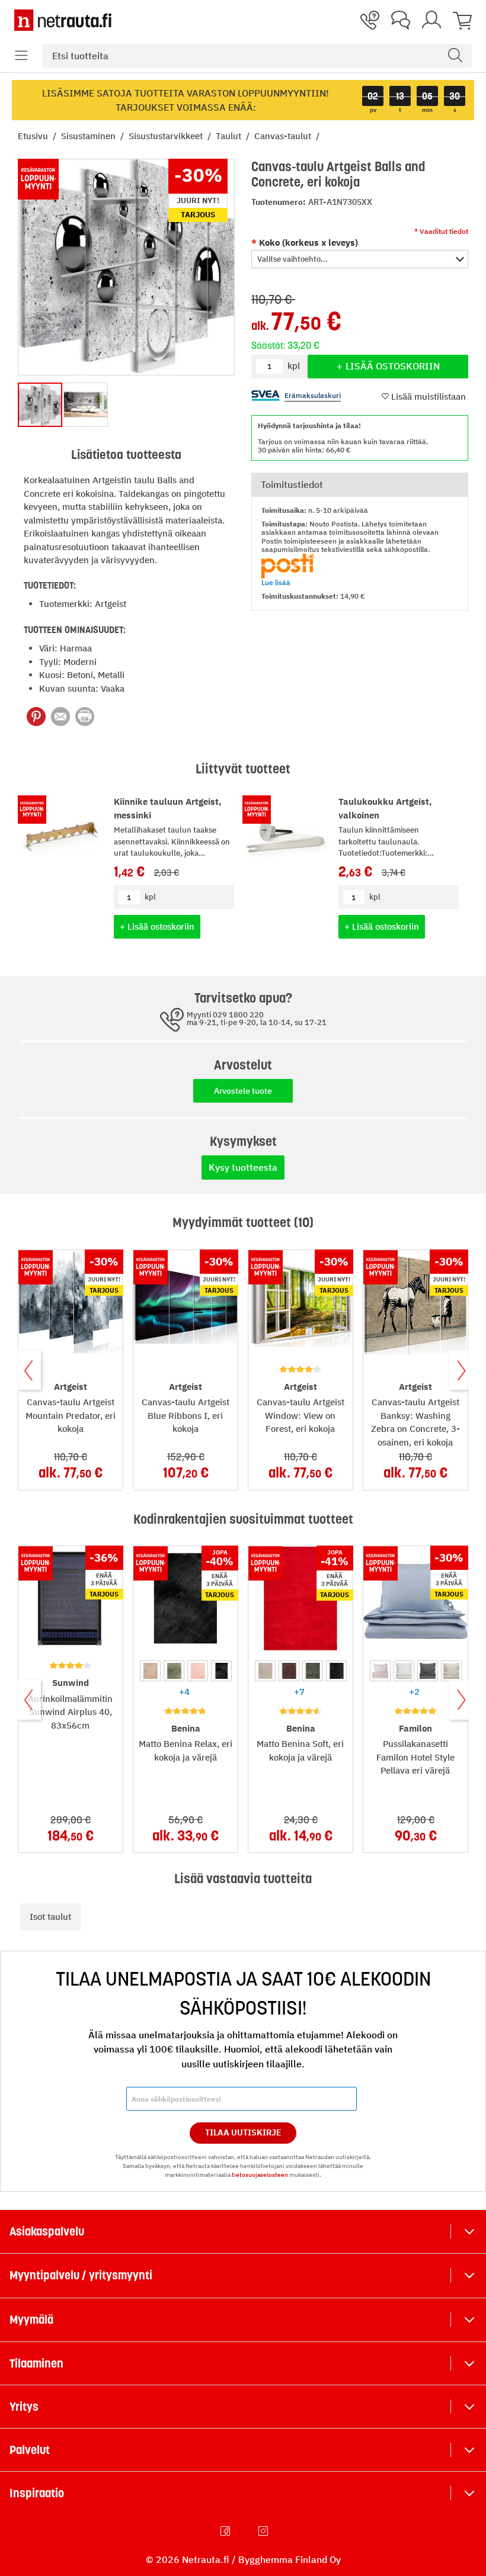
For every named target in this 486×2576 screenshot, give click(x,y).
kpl (150, 897)
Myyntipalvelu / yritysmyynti (81, 2275)
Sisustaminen (89, 136)
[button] (21, 56)
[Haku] (455, 56)
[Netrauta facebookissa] (226, 2531)
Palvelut (30, 2450)
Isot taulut (50, 1917)
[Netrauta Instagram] (264, 2531)
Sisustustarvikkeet (167, 136)
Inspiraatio (37, 2493)
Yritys (24, 2407)
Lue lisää (276, 582)
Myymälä (31, 2320)
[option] (150, 1671)
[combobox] (257, 56)
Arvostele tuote (243, 1091)
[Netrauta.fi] (63, 20)
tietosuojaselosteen (260, 2175)
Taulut (230, 136)
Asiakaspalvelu (47, 2231)
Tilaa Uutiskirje (243, 2132)
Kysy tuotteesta (243, 1167)
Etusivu (34, 136)
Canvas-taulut (284, 136)
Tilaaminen (36, 2363)
